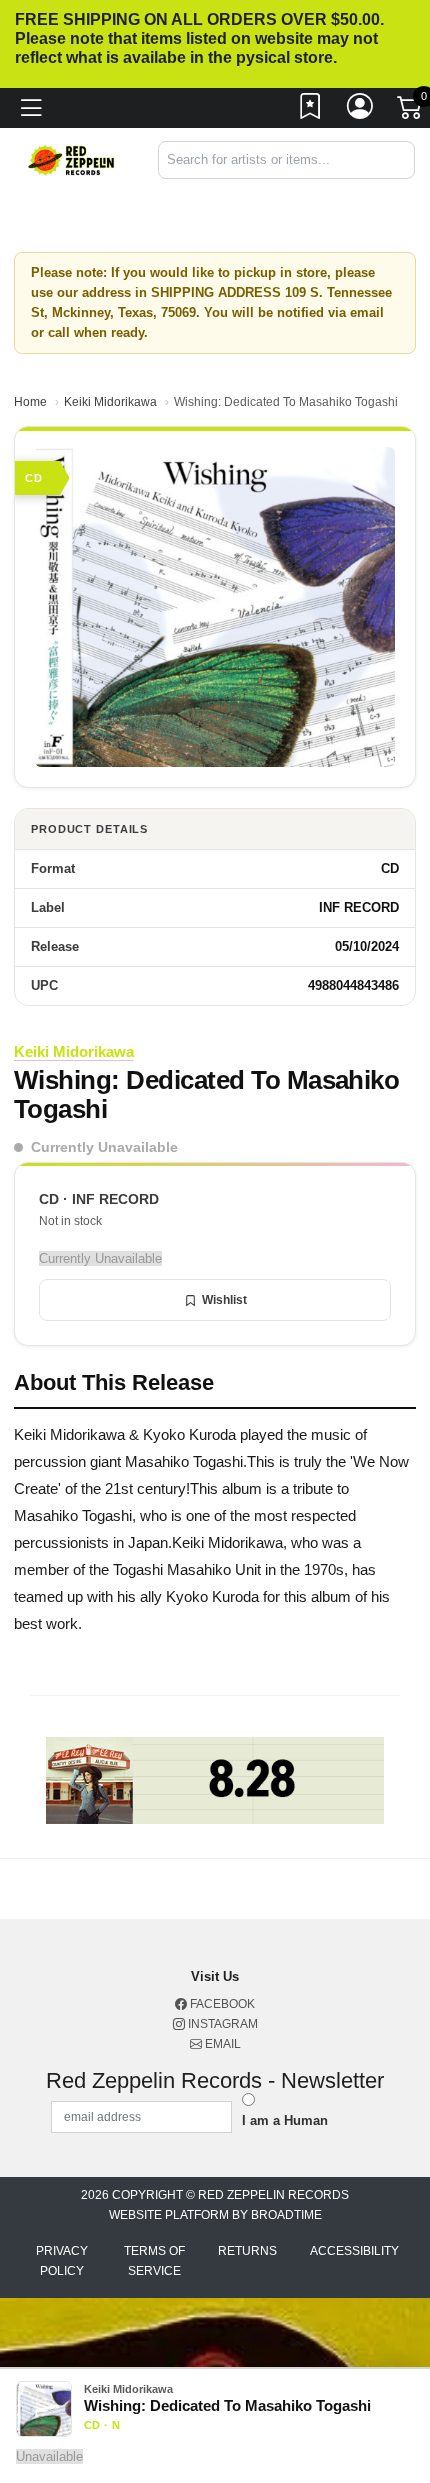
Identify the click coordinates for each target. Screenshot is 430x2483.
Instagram (221, 2024)
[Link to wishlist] (311, 111)
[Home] (71, 158)
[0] (411, 112)
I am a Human (285, 2120)
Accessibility (354, 2251)
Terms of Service (154, 2261)
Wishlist (224, 1300)
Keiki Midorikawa (110, 402)
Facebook (221, 2004)
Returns (247, 2251)
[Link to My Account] (361, 111)
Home (30, 402)
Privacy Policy (62, 2261)
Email (221, 2044)
